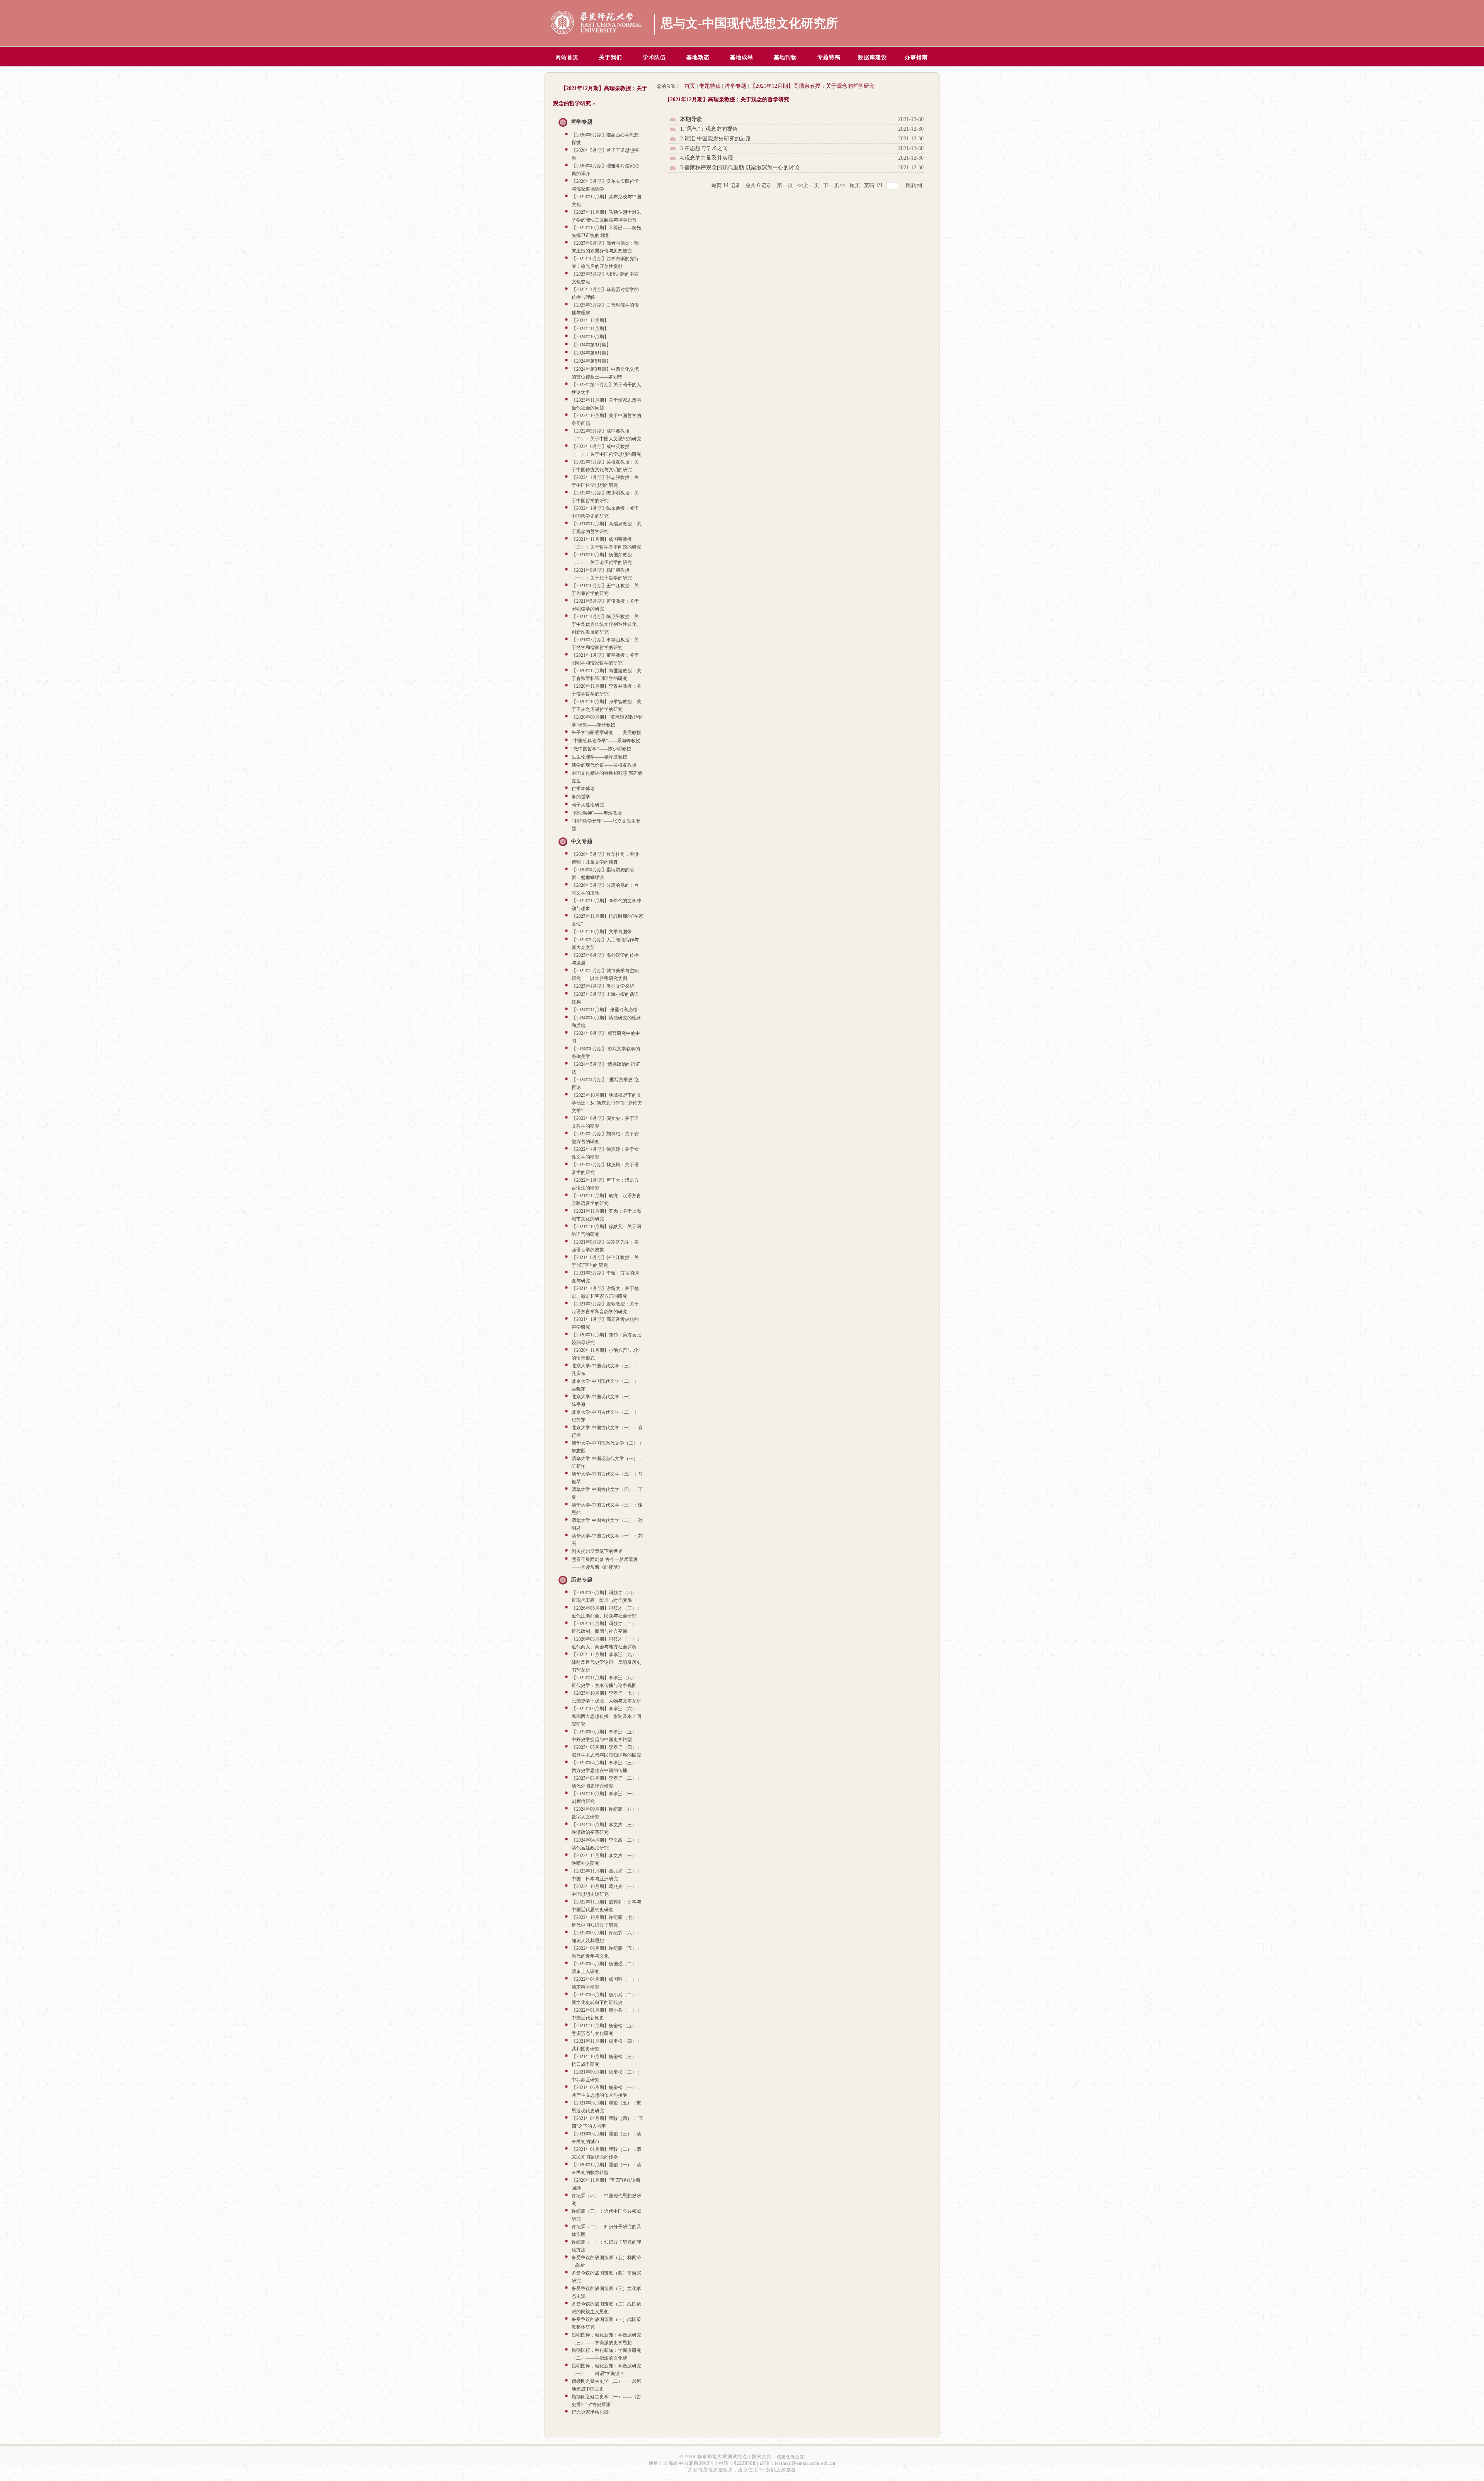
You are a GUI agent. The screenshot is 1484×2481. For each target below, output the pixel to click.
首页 (690, 86)
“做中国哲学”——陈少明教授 (601, 749)
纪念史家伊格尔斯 (590, 2412)
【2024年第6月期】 (591, 353)
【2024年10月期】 (590, 337)
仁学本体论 (583, 789)
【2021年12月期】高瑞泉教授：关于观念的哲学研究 (812, 86)
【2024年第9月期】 (591, 345)
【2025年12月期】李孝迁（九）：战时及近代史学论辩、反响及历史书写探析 (606, 1662)
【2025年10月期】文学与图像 (602, 932)
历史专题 (582, 1580)
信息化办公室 (791, 2457)
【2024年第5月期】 (591, 361)
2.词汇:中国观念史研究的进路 (716, 139)
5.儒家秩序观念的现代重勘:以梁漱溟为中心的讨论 (740, 168)
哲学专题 (582, 122)
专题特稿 (710, 86)
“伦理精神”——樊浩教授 (597, 813)
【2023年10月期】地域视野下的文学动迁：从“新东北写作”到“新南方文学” (607, 1103)
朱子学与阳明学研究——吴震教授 (606, 733)
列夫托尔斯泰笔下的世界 (597, 1551)
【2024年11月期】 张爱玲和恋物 (605, 1010)
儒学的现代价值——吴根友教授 (604, 765)
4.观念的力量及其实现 (707, 158)
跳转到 (915, 185)
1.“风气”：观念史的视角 (709, 129)
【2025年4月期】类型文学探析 (603, 986)
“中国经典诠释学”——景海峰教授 (606, 741)
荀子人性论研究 (588, 805)
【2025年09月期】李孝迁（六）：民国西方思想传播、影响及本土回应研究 (606, 1716)
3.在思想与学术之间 (704, 148)
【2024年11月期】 (590, 329)
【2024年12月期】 (590, 320)
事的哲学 (581, 797)
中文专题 (582, 841)
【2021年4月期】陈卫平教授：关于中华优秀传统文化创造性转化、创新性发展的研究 (606, 624)
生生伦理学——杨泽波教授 (599, 757)
